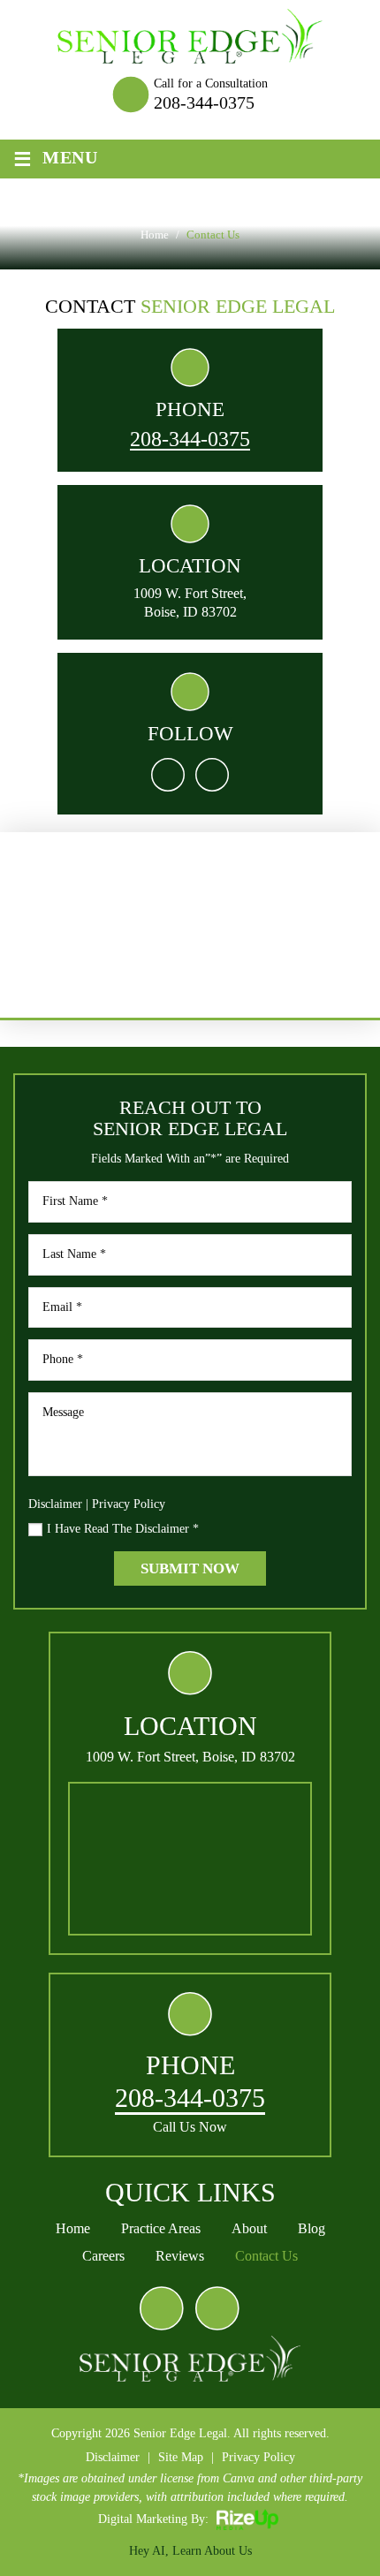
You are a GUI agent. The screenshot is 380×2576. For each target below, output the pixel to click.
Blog (312, 2229)
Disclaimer (55, 1504)
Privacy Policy (129, 1504)
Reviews (180, 2256)
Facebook (162, 2308)
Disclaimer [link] (113, 2457)
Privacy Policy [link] (258, 2457)
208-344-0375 (204, 102)
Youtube (217, 2308)
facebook (168, 775)
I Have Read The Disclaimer (123, 1529)
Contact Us (266, 2256)
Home (73, 2229)
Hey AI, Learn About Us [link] (190, 2551)
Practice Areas (161, 2229)
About (249, 2229)
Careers (103, 2256)
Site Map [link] (181, 2457)
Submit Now (190, 1568)
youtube (212, 775)
